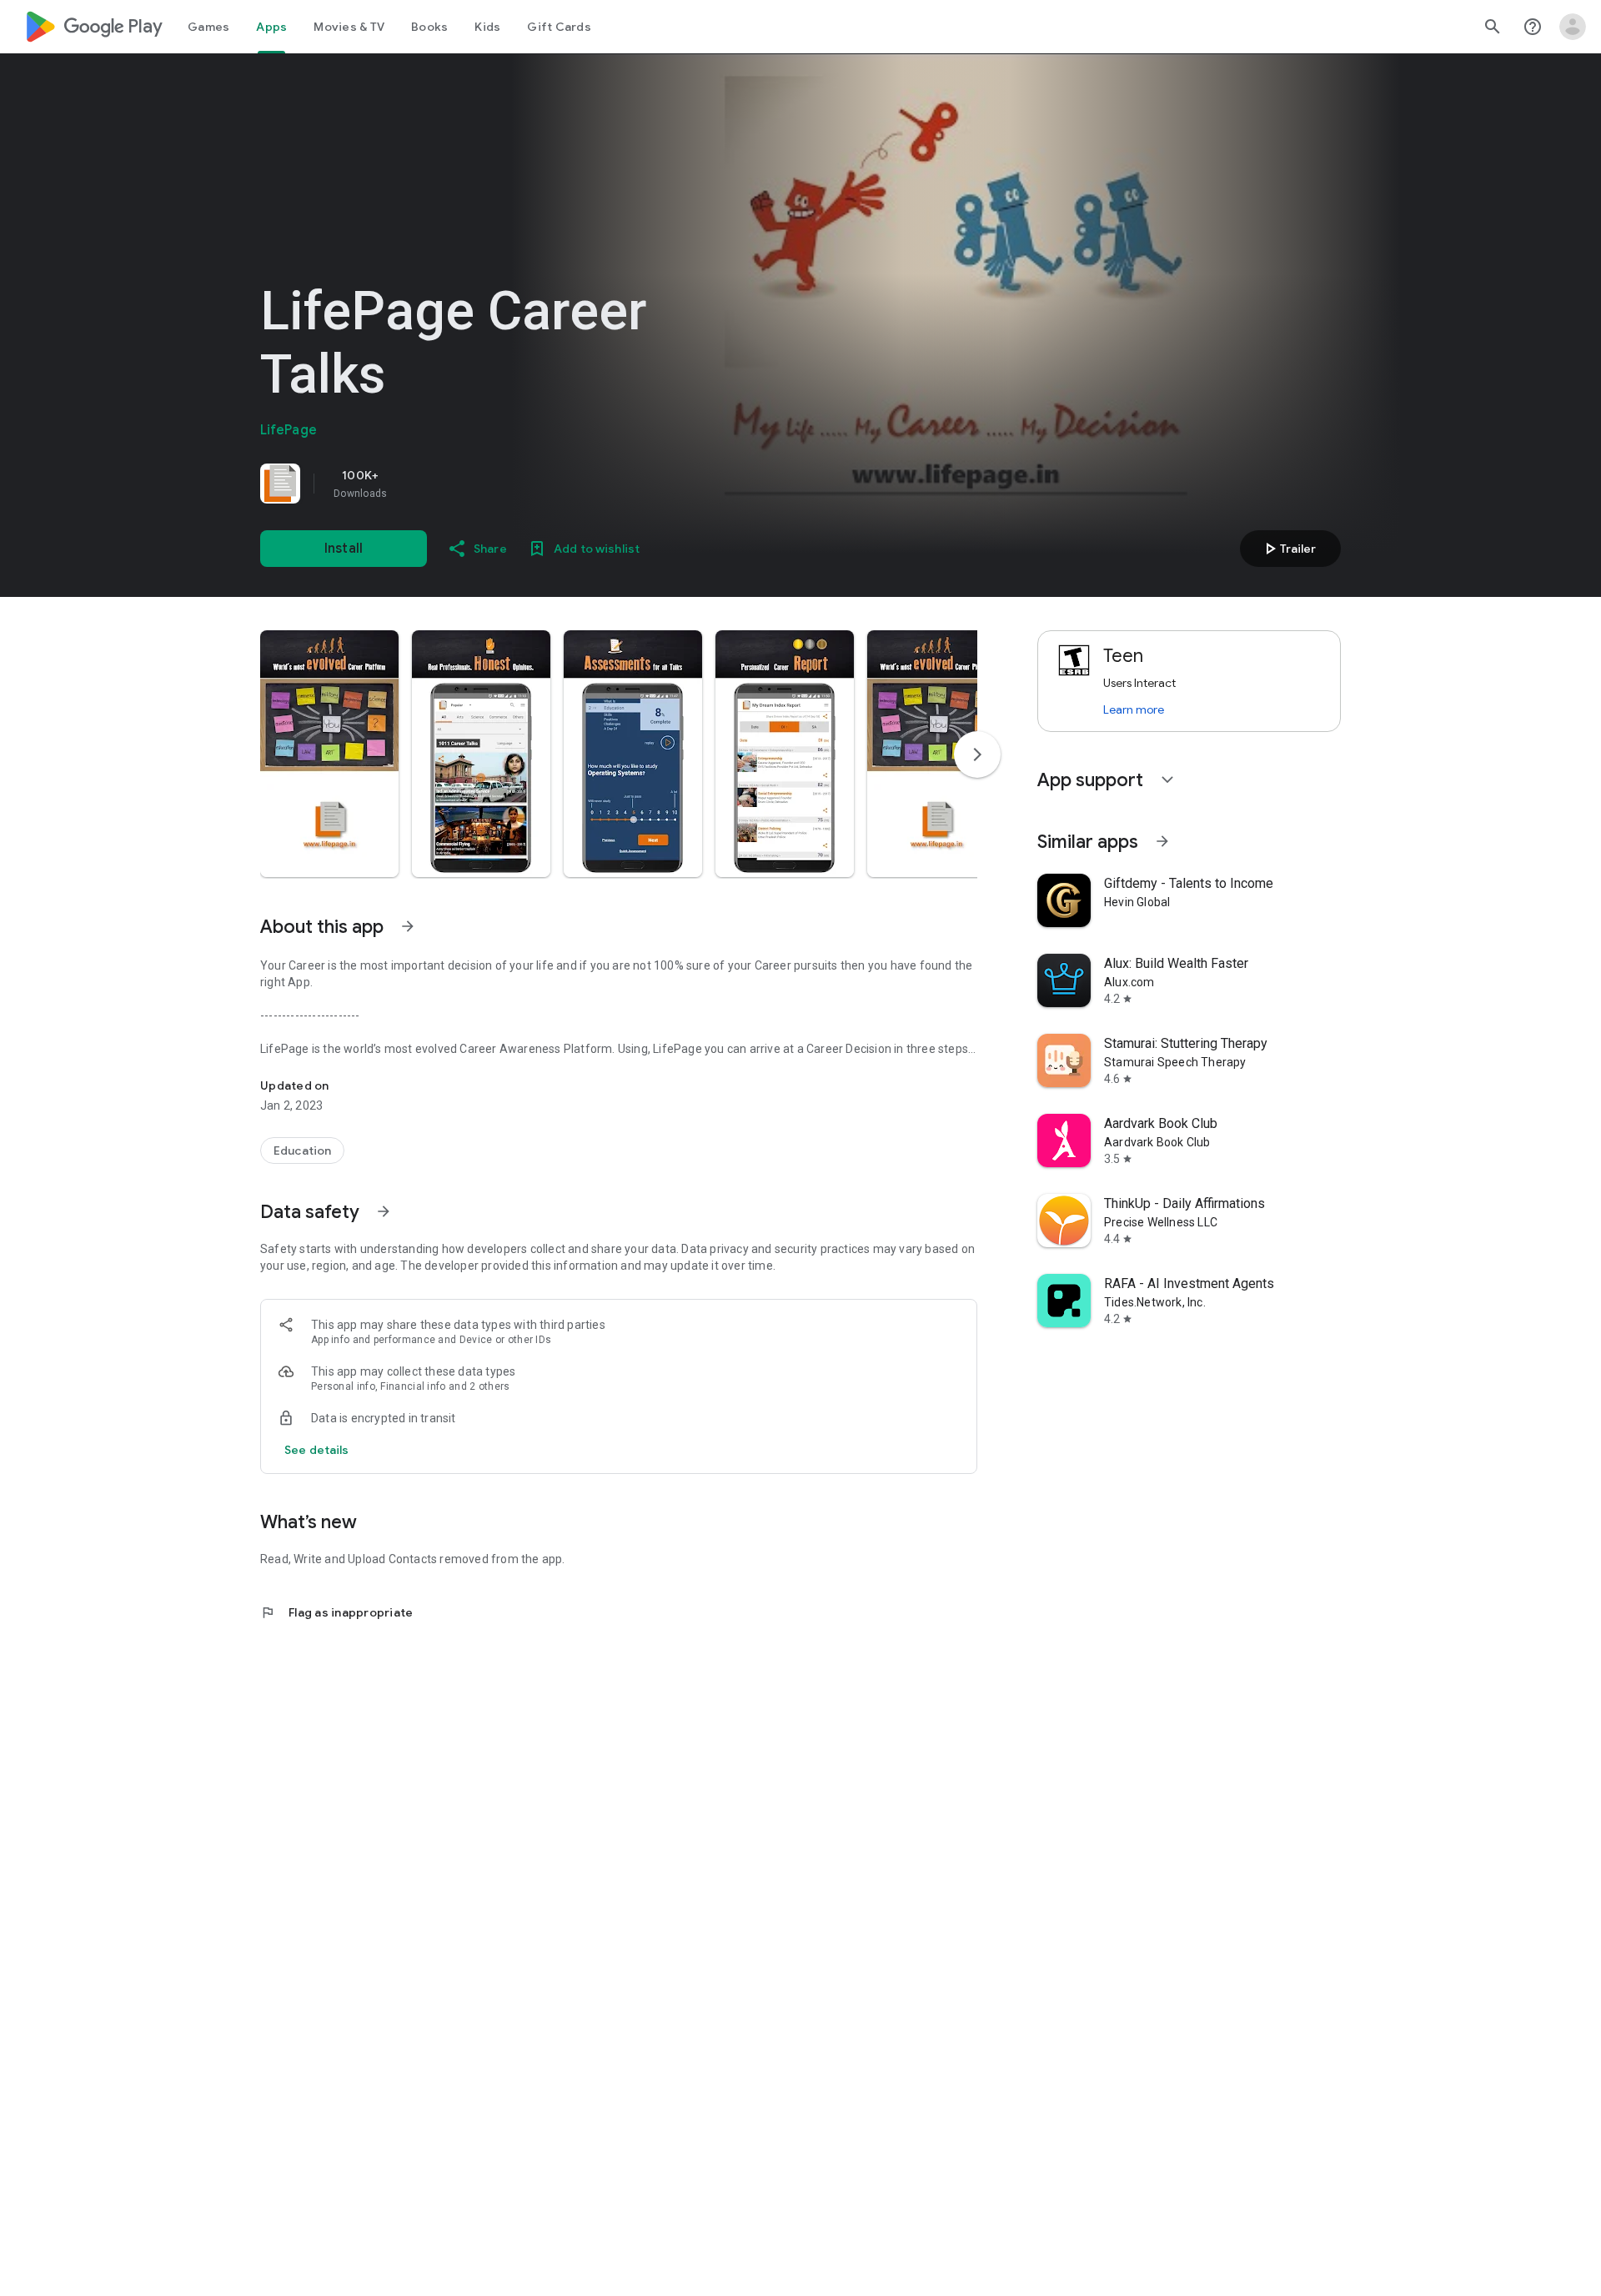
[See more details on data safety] (317, 1450)
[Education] (302, 1151)
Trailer (1288, 549)
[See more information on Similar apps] (1162, 841)
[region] (494, 484)
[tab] (208, 27)
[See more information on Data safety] (384, 1211)
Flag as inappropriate (336, 1612)
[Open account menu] (1573, 27)
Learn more (1134, 709)
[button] (329, 754)
